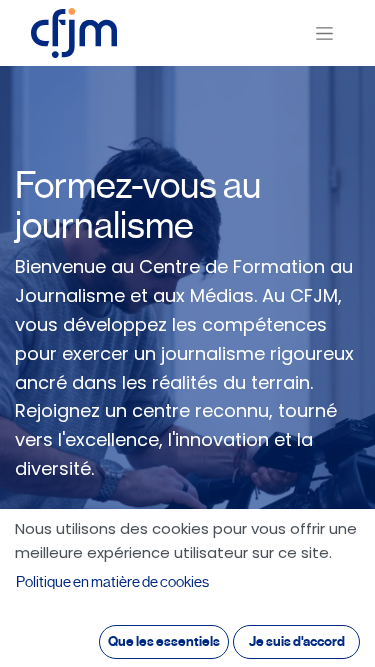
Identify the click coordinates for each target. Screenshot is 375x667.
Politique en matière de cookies (112, 582)
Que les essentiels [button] (164, 641)
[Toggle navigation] (324, 33)
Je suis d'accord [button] (297, 641)
